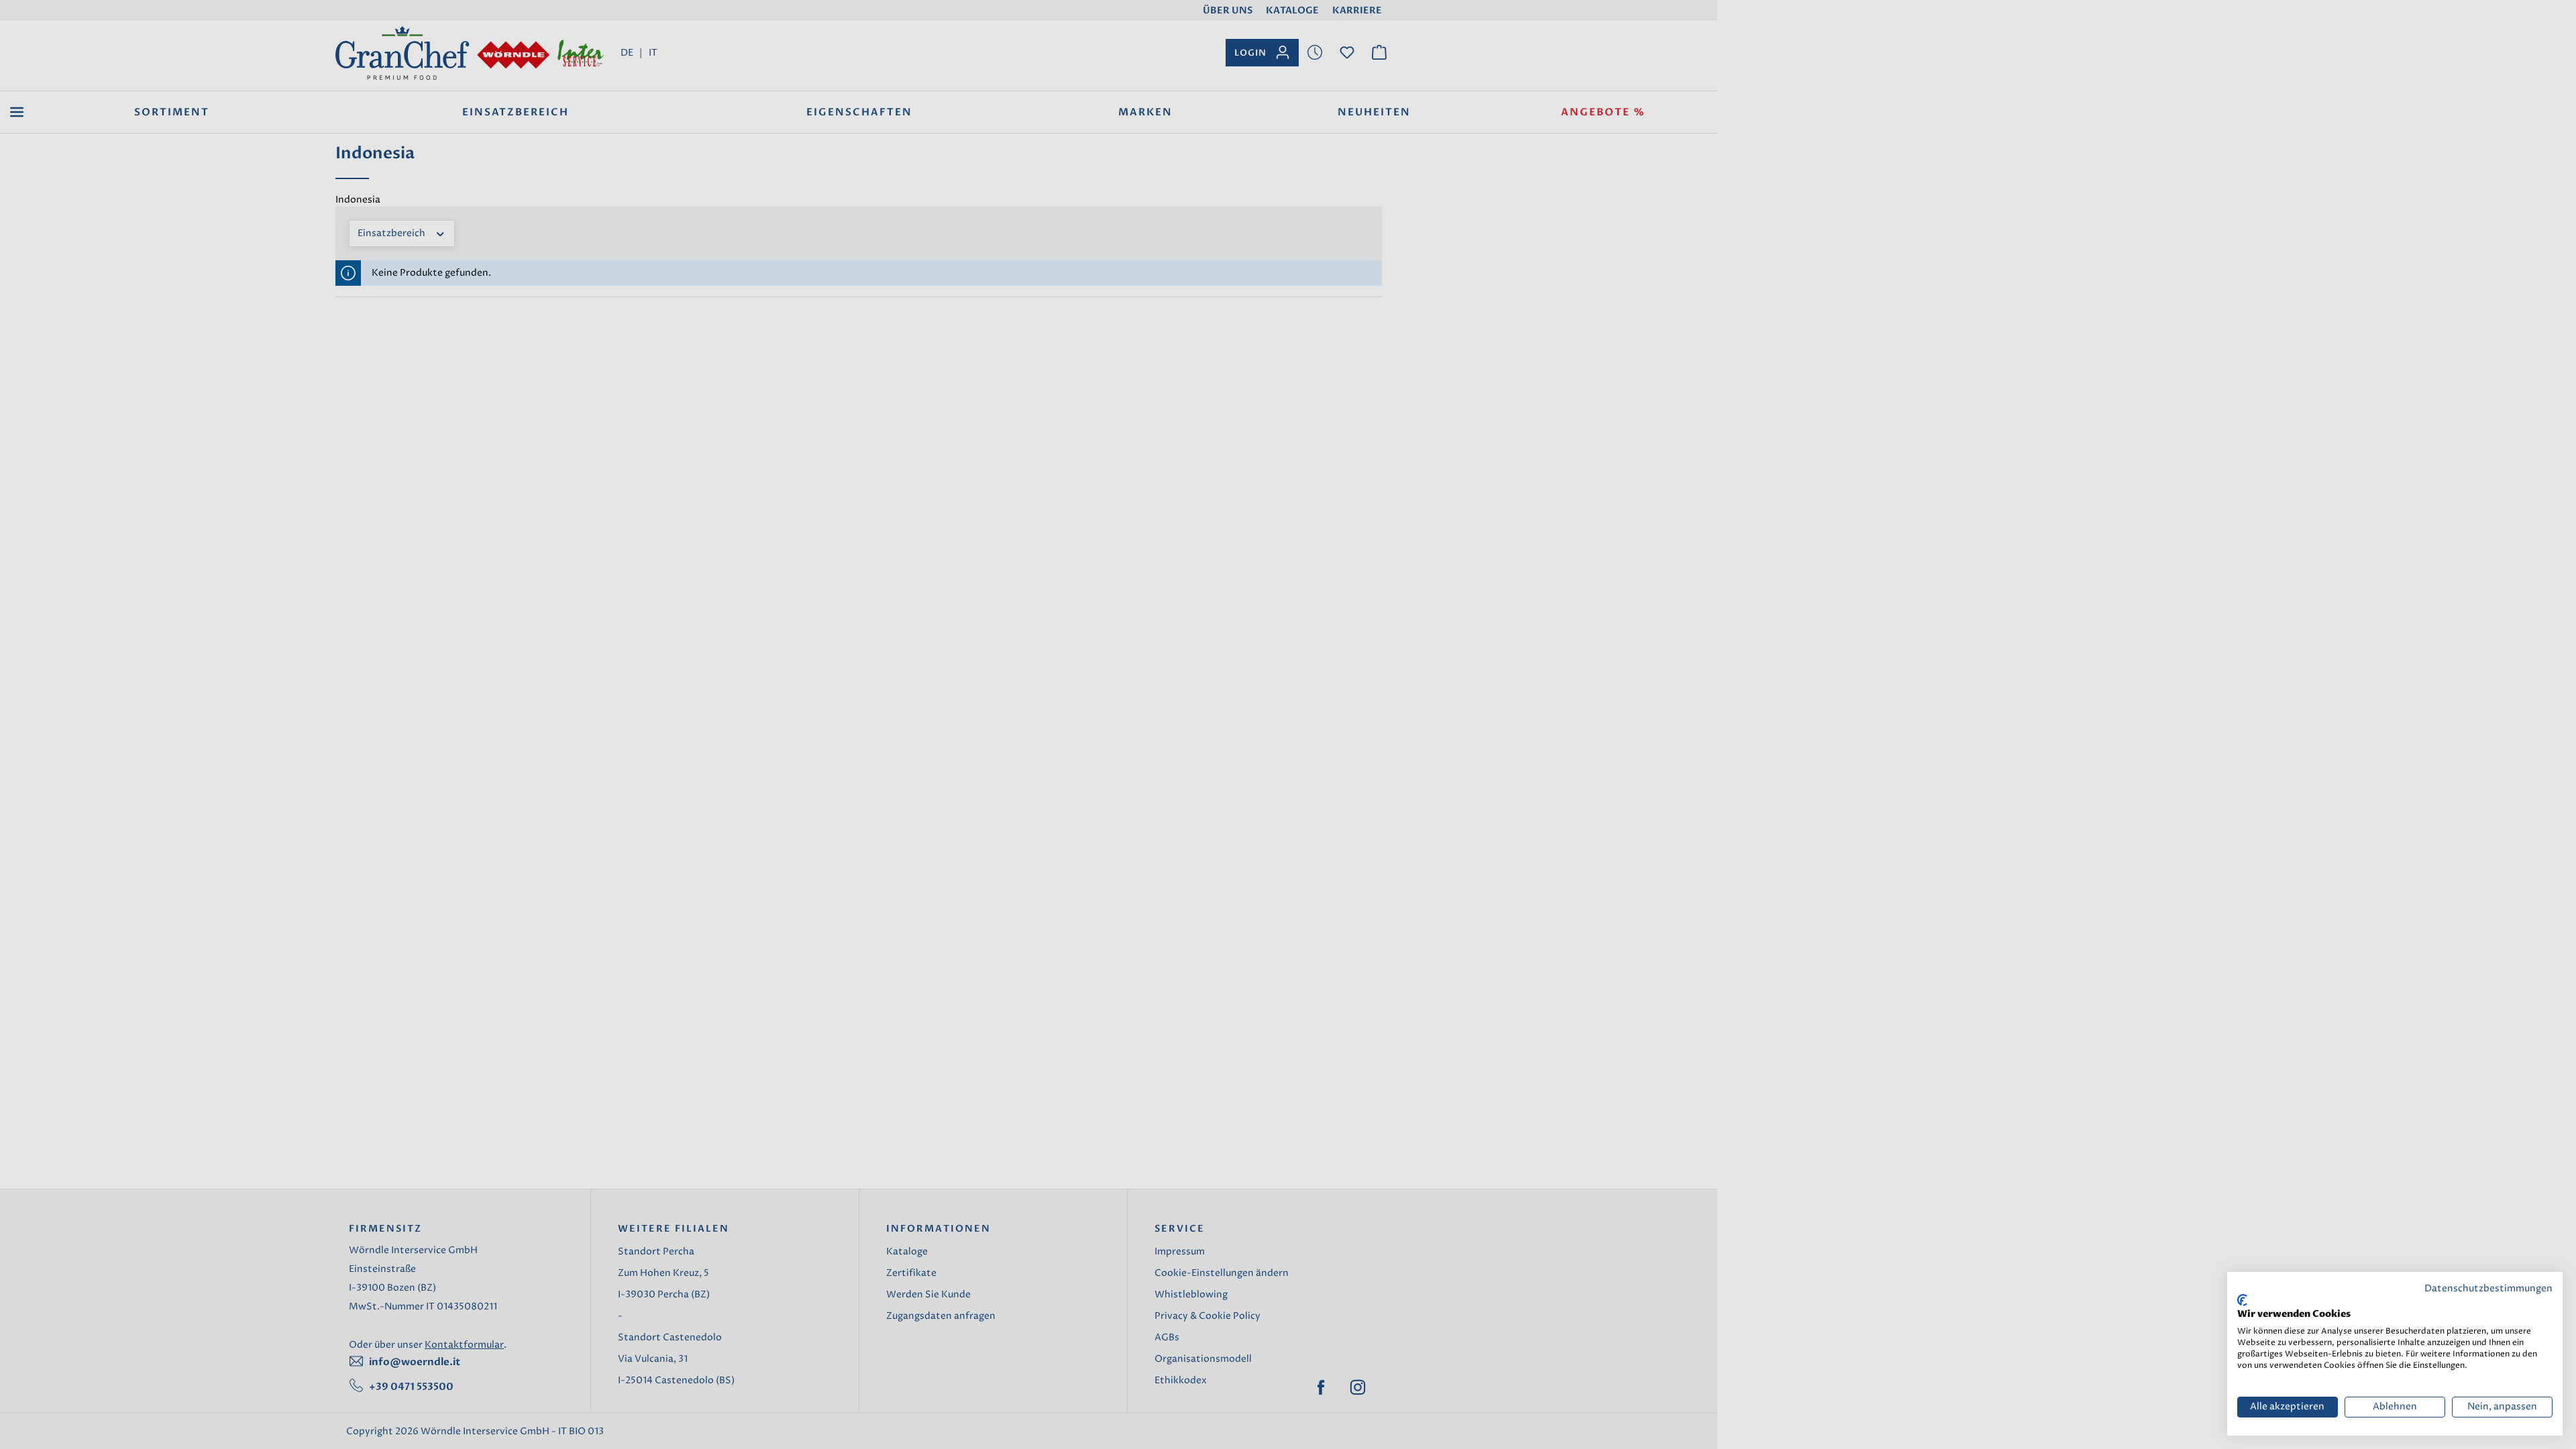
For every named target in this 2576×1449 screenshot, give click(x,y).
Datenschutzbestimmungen (2488, 1289)
